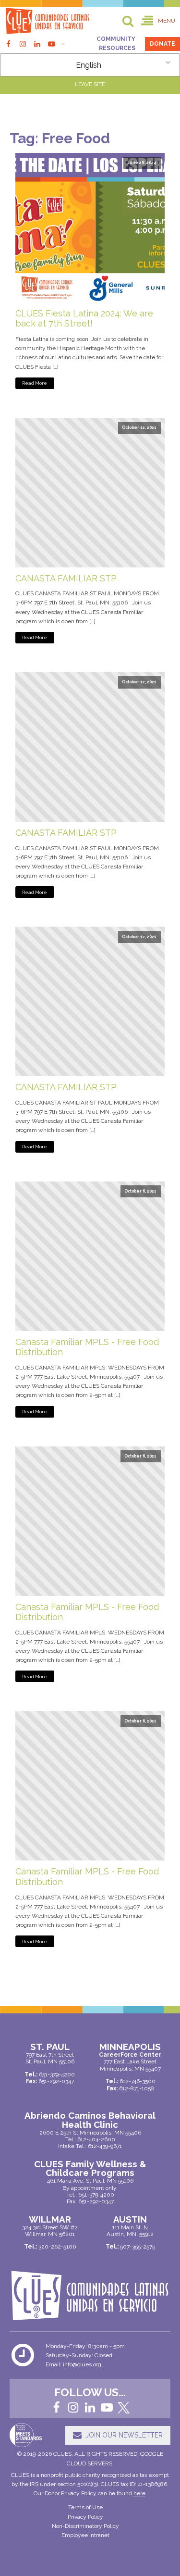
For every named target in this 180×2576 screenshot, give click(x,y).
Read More (35, 383)
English (89, 65)
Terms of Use (85, 2507)
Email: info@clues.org (73, 2364)
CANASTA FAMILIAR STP (66, 578)
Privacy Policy (85, 2517)
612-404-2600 (96, 2139)
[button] (158, 21)
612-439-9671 (105, 2146)
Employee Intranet (85, 2535)
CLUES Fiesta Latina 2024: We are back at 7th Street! (84, 319)
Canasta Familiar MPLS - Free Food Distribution (87, 1347)
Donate (162, 44)
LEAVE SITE (90, 84)
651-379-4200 (96, 2195)
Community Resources (116, 44)
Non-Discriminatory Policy (85, 2526)
